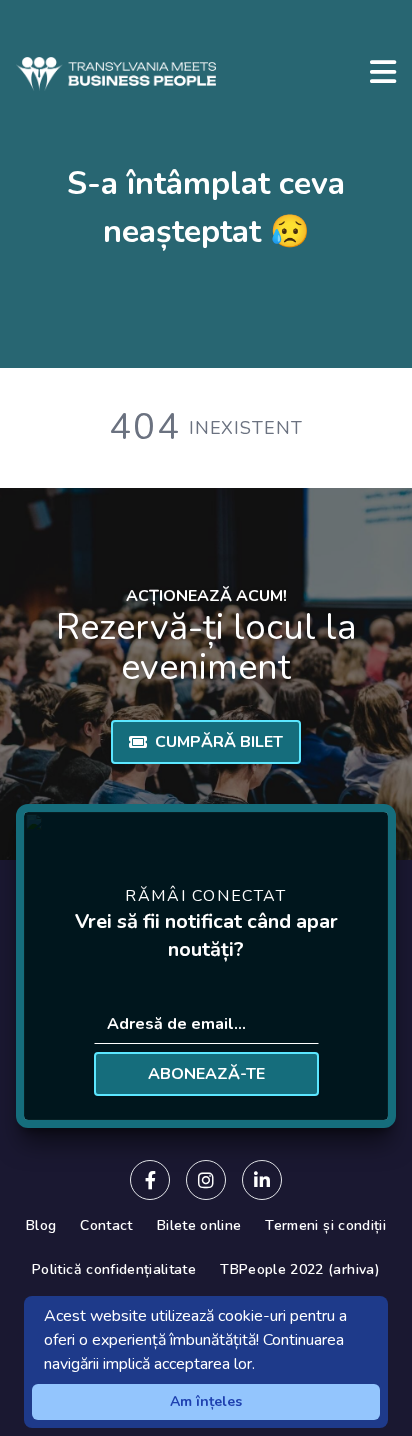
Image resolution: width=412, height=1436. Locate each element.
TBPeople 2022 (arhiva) (300, 1269)
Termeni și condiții (325, 1225)
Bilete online (199, 1225)
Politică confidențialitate (114, 1269)
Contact (106, 1225)
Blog (41, 1225)
